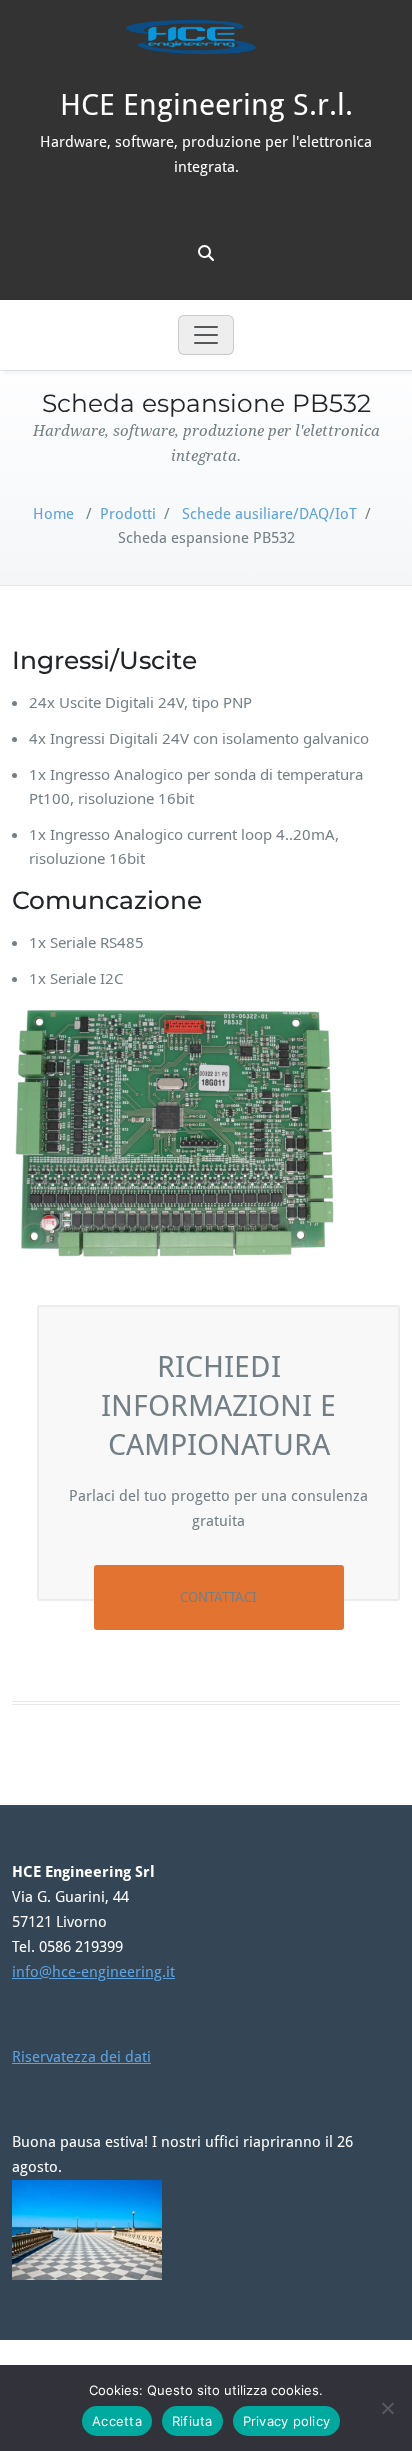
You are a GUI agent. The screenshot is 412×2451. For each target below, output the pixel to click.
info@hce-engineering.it (93, 1972)
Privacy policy (287, 2421)
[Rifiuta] (387, 2408)
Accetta (117, 2421)
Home (53, 514)
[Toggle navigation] (206, 335)
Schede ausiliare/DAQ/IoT (269, 514)
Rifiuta (192, 2421)
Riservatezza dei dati (81, 2057)
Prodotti (128, 514)
